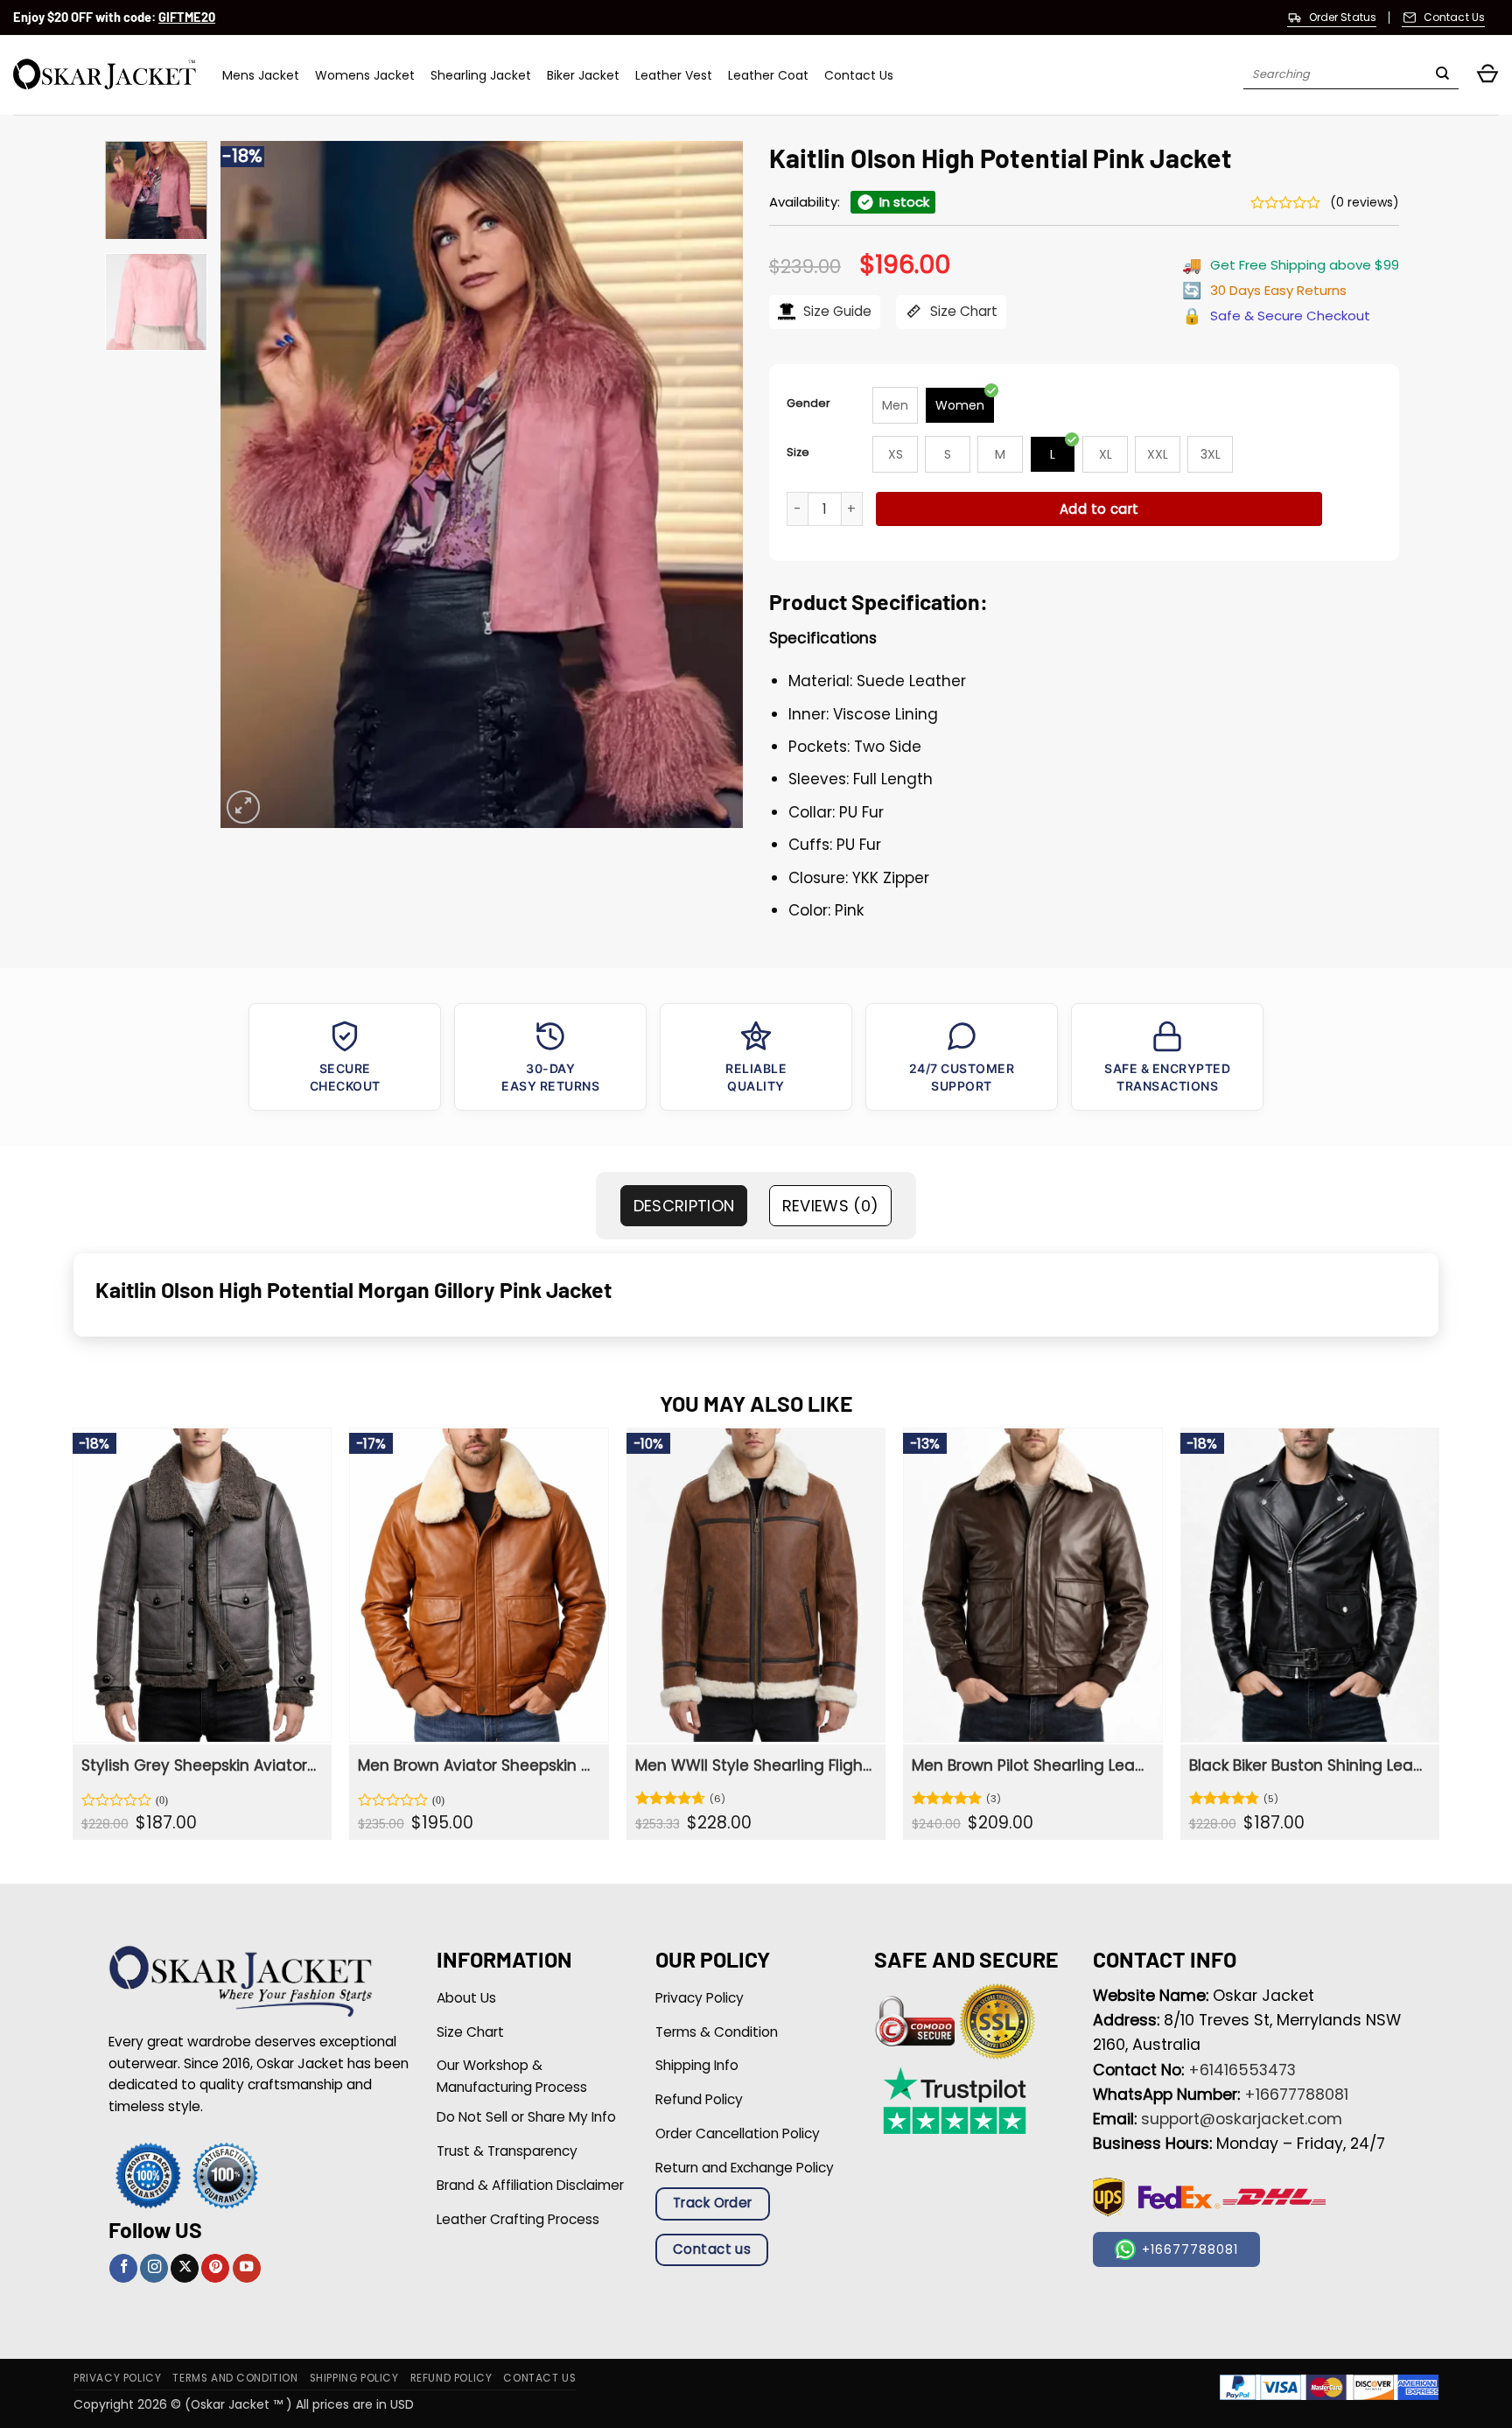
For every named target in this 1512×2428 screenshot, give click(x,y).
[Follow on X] (185, 2268)
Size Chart (962, 311)
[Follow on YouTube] (247, 2268)
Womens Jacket (365, 75)
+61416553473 (1242, 2070)
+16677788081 (1296, 2095)
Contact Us (859, 75)
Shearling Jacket (481, 75)
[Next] (710, 484)
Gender (808, 403)
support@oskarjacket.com (1242, 2119)
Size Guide (836, 311)
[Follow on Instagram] (154, 2268)
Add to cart (1099, 509)
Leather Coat (768, 75)
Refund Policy (451, 2378)
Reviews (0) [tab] (831, 1206)
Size (798, 452)
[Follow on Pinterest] (215, 2268)
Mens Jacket (261, 75)
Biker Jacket (583, 75)
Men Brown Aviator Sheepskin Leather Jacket (476, 1765)
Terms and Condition (235, 2378)
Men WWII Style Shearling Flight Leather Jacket (754, 1765)
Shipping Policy (354, 2378)
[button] (1487, 75)
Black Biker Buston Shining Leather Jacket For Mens (1308, 1765)
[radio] (895, 405)
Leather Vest (674, 75)
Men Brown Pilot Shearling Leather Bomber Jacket (1030, 1765)
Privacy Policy (117, 2378)
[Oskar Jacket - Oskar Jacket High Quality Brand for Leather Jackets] (105, 75)
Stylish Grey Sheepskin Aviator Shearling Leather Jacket (200, 1765)
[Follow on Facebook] (123, 2268)
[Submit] (1442, 75)
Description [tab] (684, 1206)
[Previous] (253, 484)
